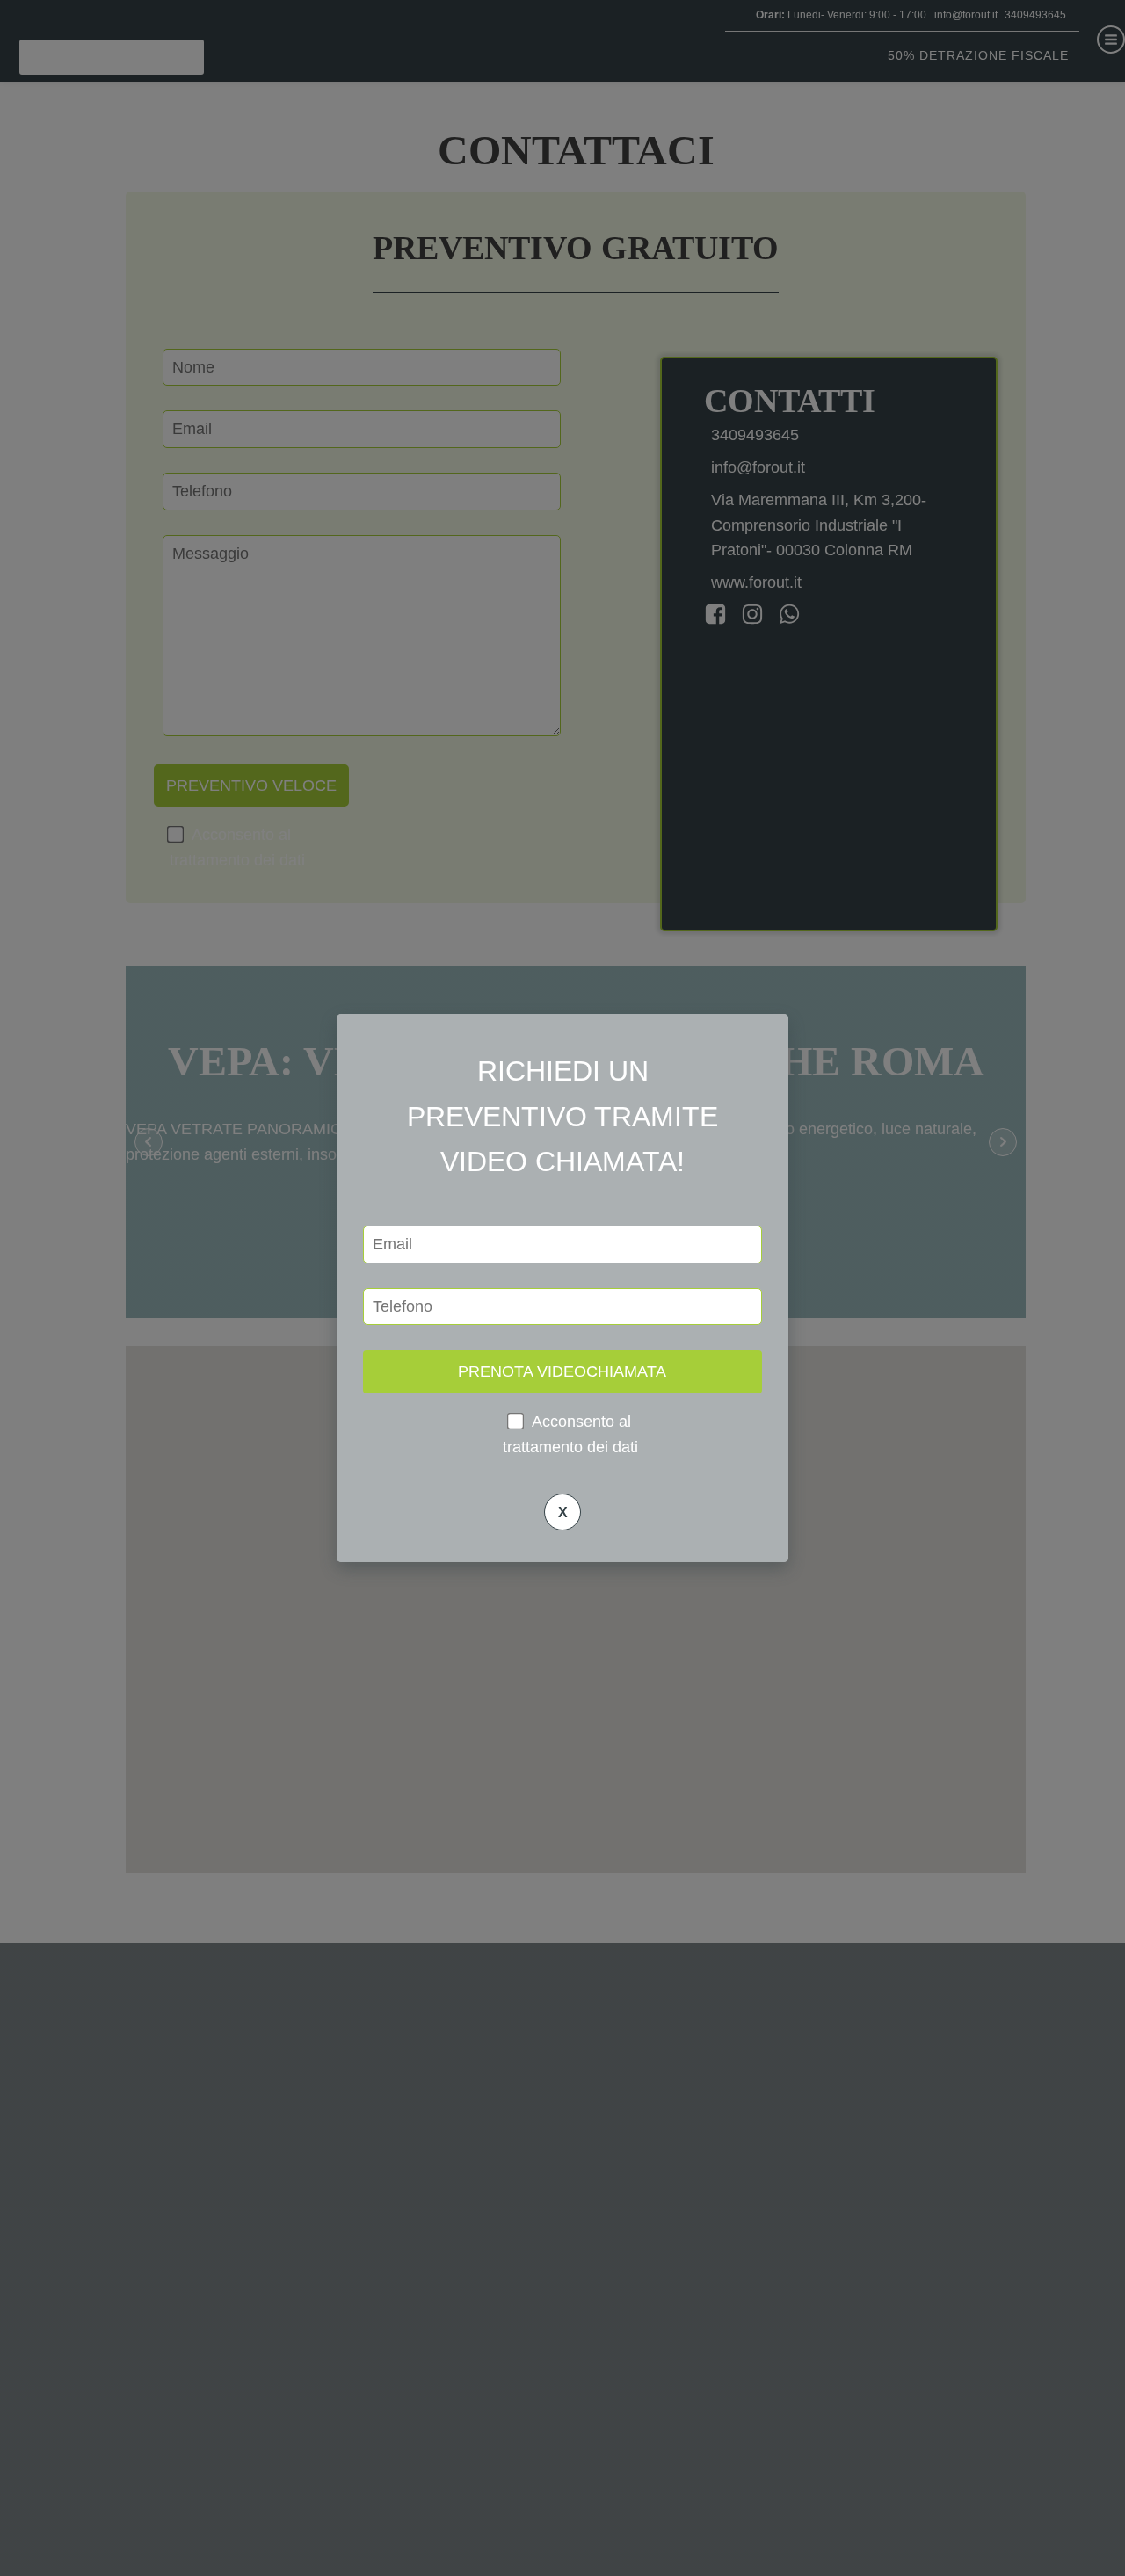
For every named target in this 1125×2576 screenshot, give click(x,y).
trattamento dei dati (570, 1447)
